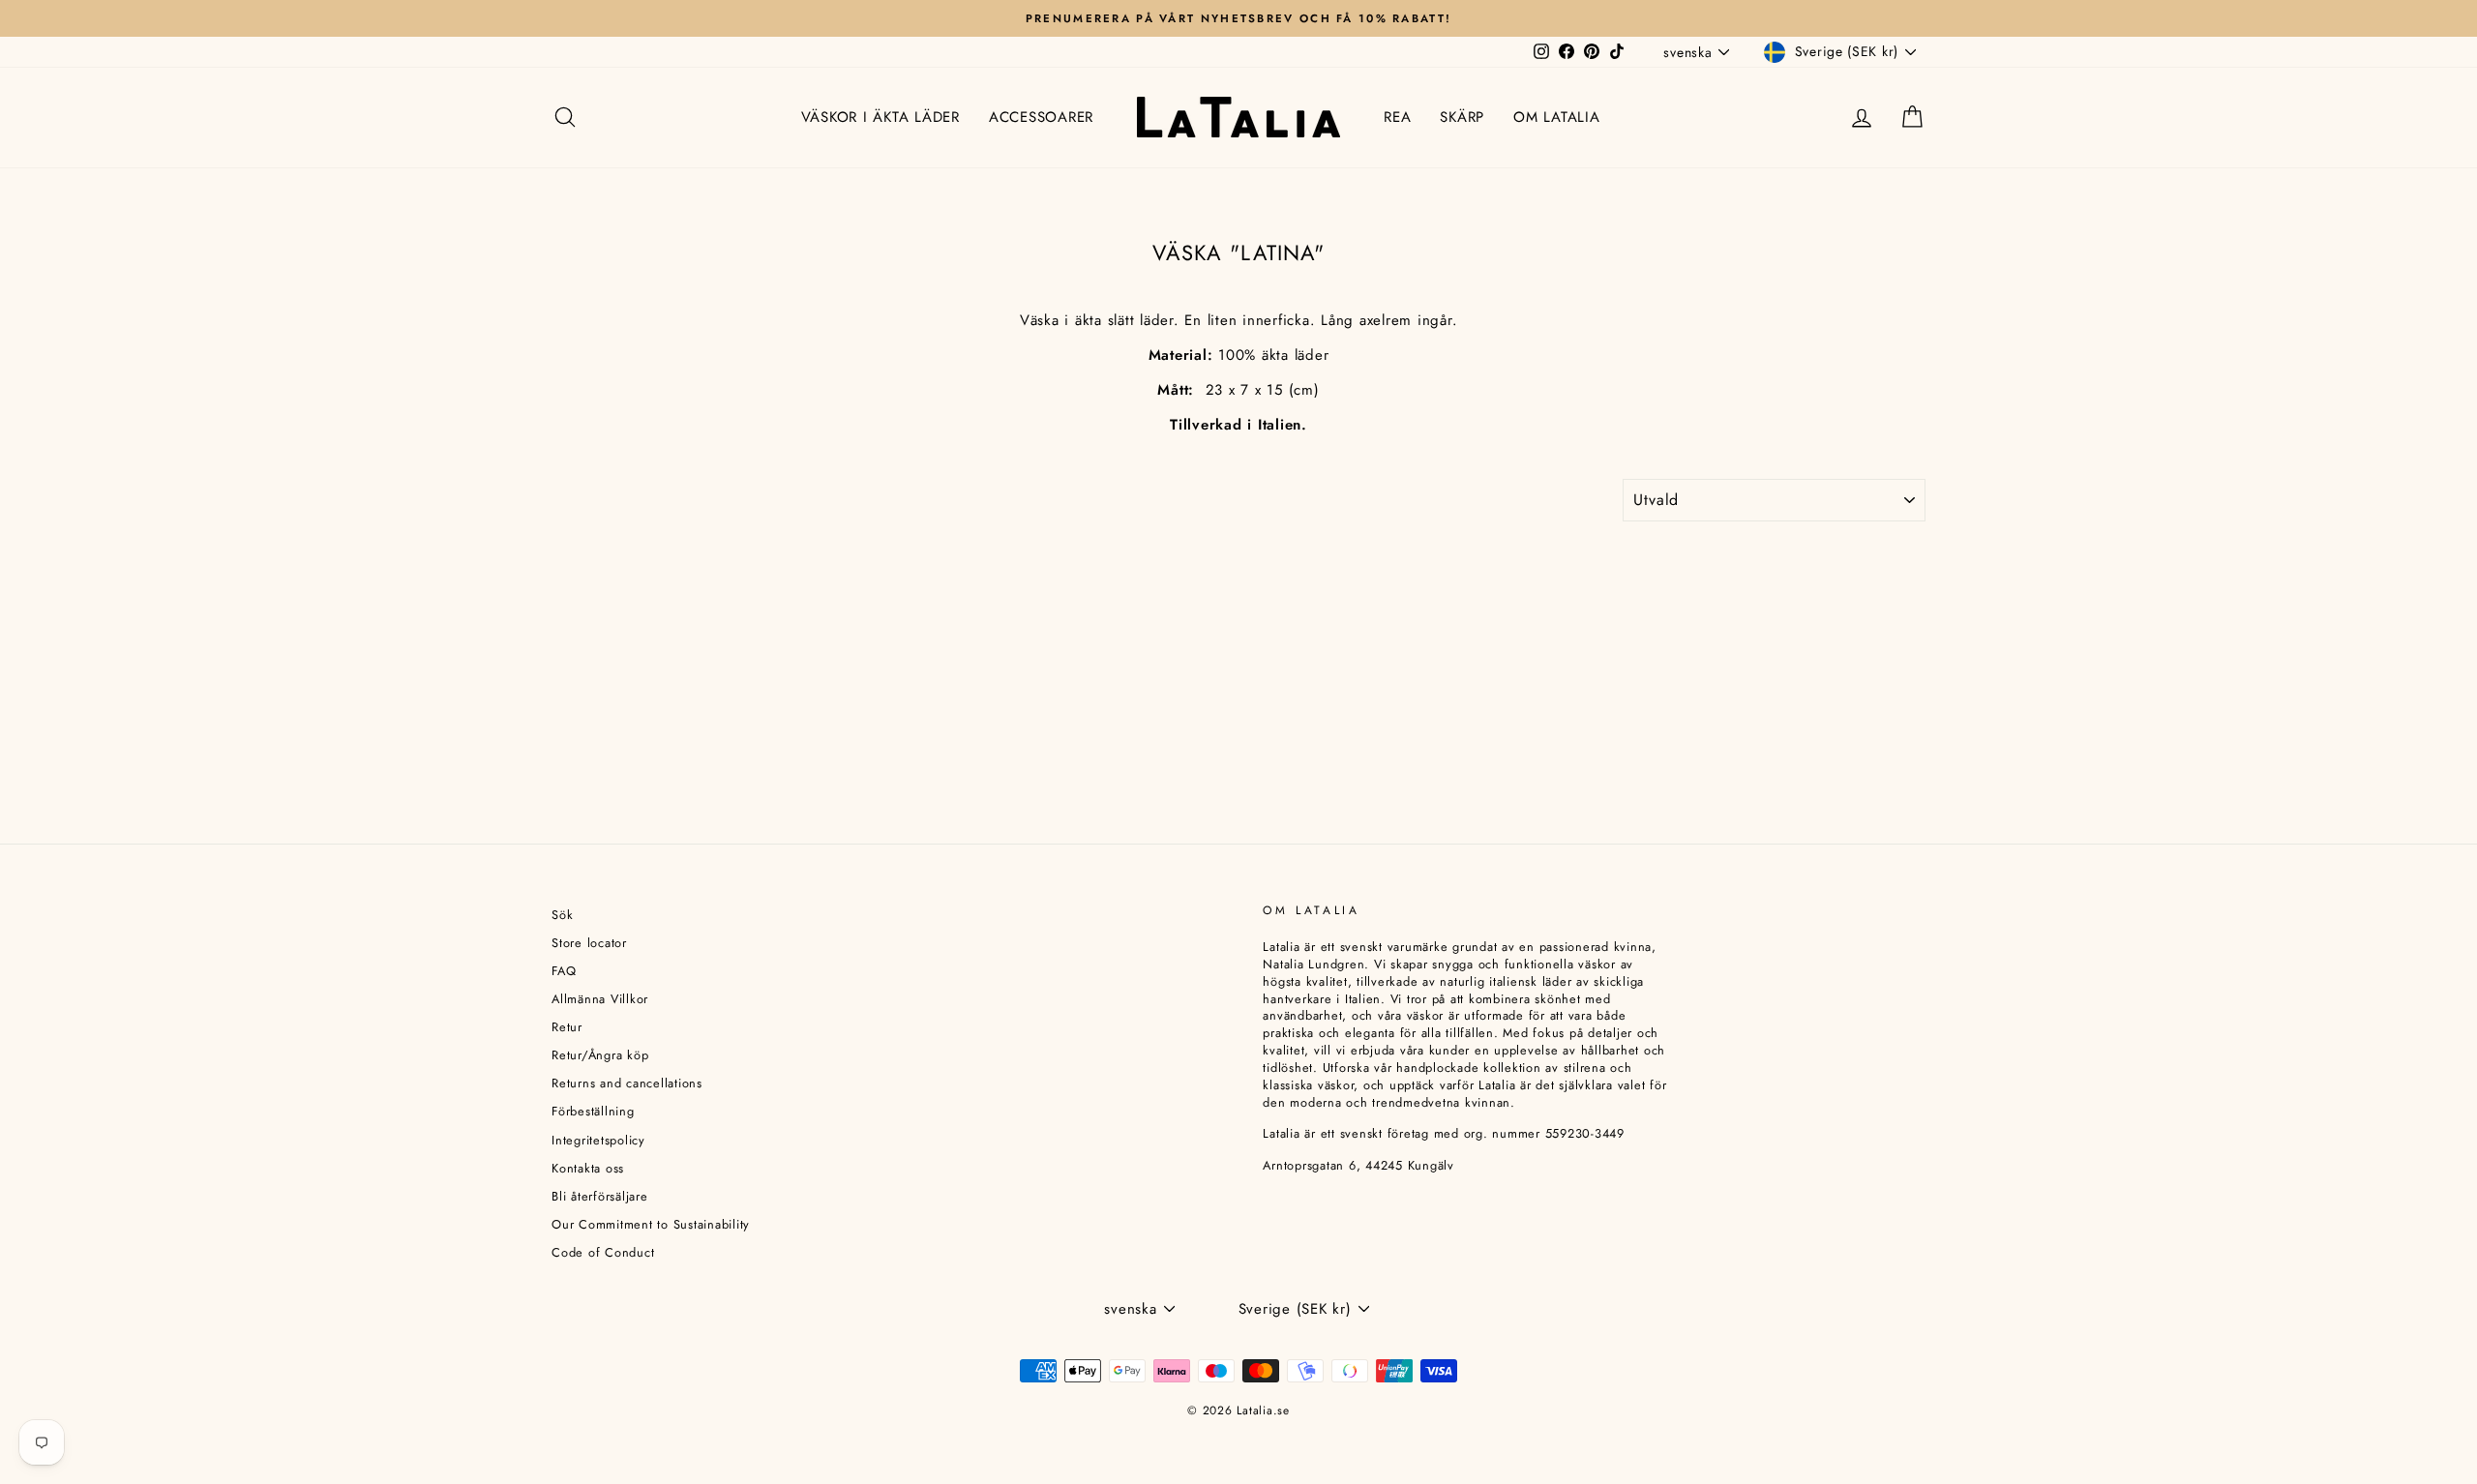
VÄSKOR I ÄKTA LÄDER (880, 117)
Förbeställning (593, 1111)
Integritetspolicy (598, 1140)
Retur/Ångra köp (600, 1055)
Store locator (589, 943)
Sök (562, 915)
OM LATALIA (1557, 117)
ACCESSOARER (1041, 117)
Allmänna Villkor (600, 999)
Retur (567, 1027)
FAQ (564, 971)
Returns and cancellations (627, 1083)
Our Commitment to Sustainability (651, 1224)
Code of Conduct (603, 1252)
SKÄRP (1462, 117)
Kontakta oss (588, 1168)
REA (1397, 117)
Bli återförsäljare (600, 1196)
